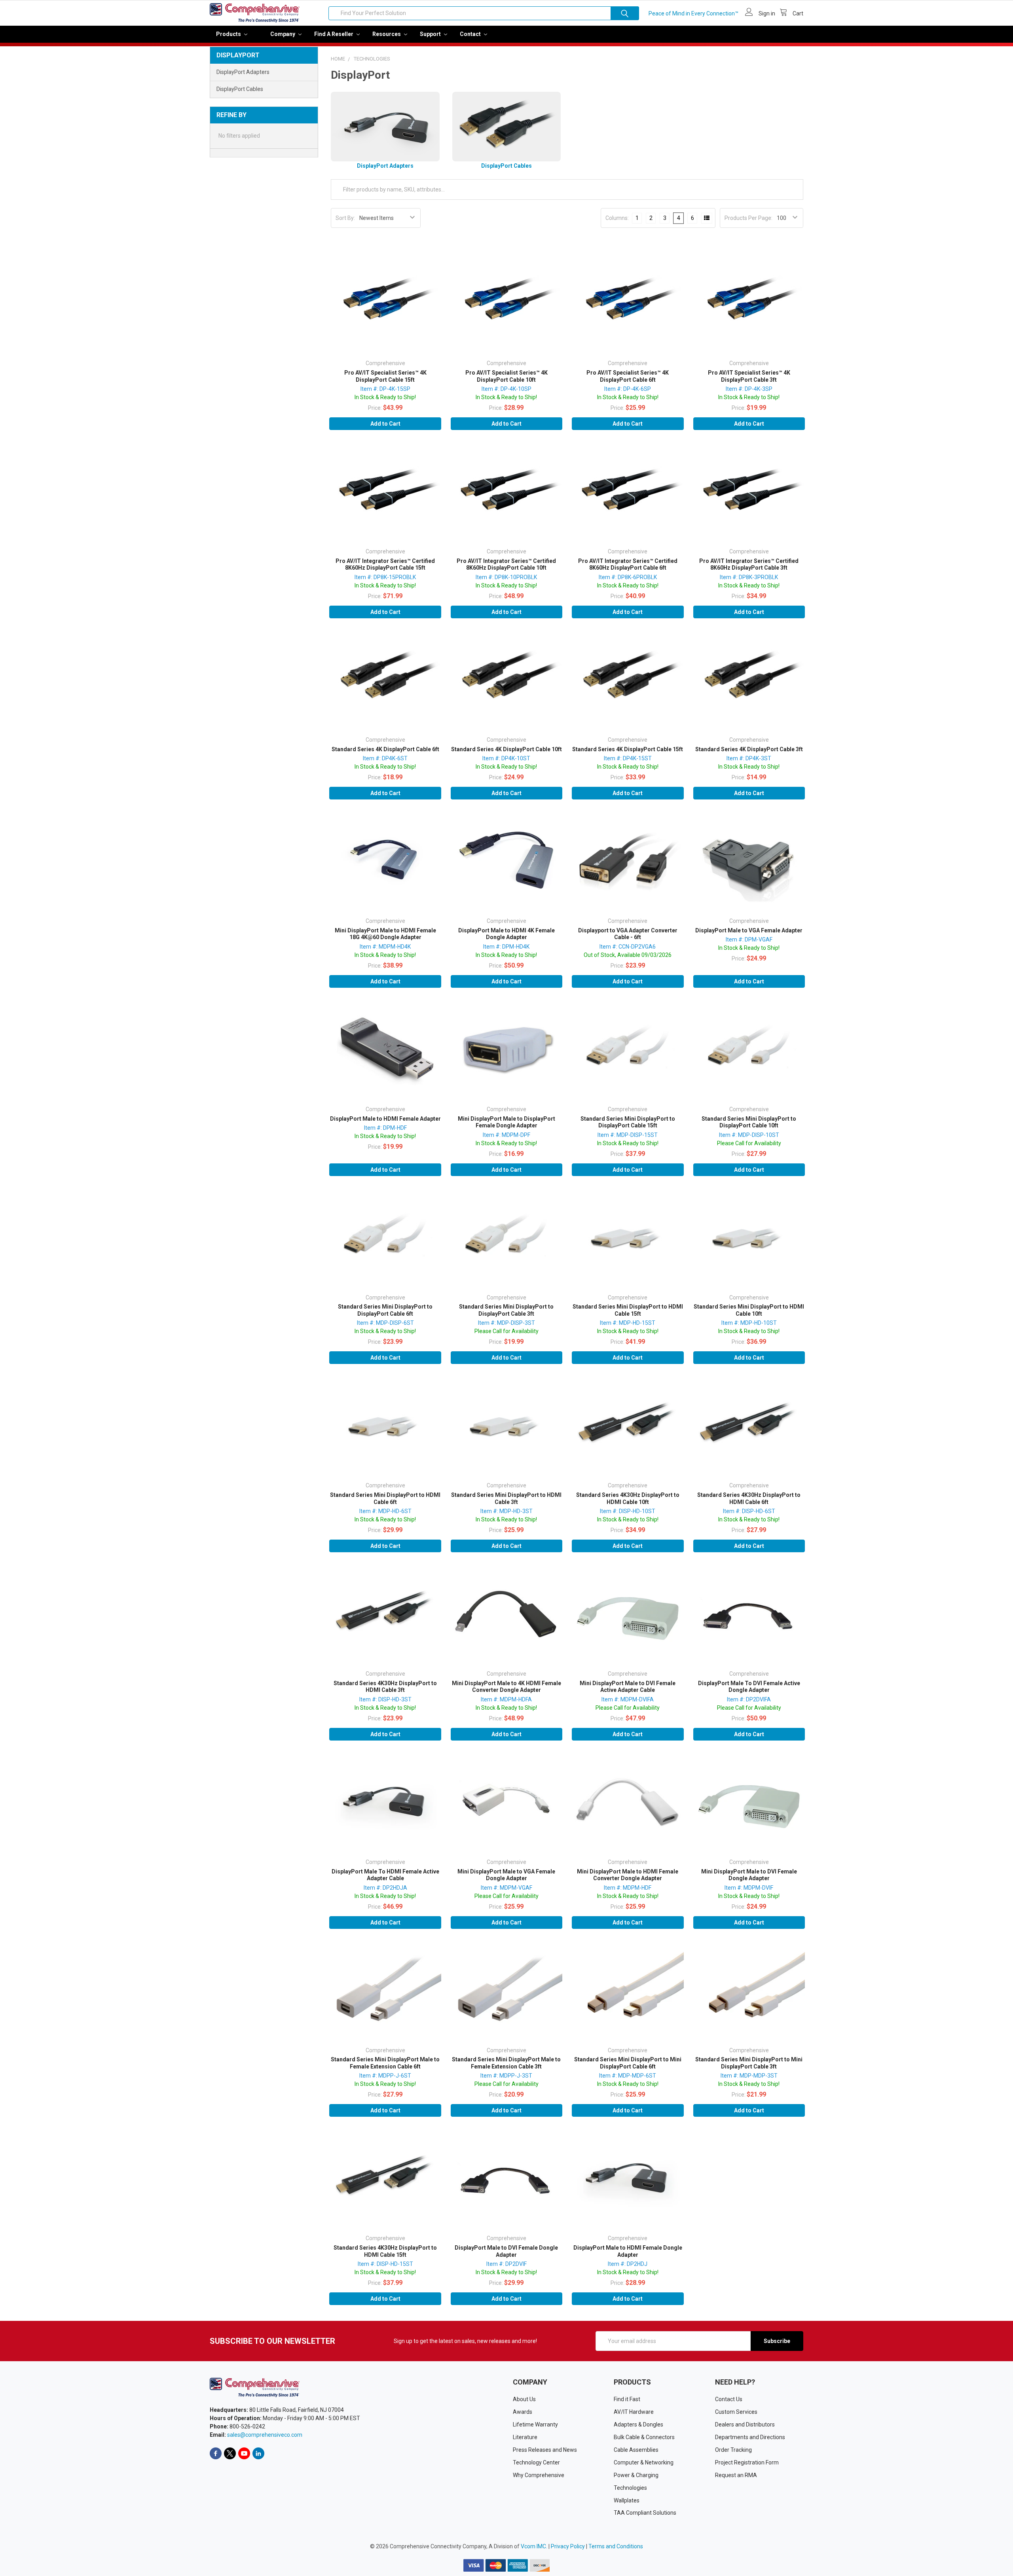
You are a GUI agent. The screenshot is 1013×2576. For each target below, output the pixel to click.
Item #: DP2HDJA (385, 1888)
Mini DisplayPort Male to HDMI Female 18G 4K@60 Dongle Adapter (385, 934)
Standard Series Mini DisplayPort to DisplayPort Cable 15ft (628, 1122)
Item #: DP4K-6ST (385, 758)
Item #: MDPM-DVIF (749, 1888)
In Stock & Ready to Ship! (385, 397)
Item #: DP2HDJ (628, 2264)
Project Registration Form (747, 2462)
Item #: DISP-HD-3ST (385, 1699)
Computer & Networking (644, 2462)
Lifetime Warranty (535, 2424)
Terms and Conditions (616, 2546)
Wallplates (627, 2500)
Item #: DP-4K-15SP (385, 389)
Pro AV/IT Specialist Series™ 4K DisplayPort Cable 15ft (385, 376)
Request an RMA (736, 2475)
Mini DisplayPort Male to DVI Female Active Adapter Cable (628, 1687)
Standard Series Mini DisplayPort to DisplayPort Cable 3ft (506, 1310)
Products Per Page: (748, 218)
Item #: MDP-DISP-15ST (628, 1135)
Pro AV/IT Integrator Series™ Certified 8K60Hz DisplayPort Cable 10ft (506, 564)
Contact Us (729, 2399)
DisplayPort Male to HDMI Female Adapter (385, 1119)
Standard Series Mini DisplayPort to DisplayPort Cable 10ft (749, 1122)
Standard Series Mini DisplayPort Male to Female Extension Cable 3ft (506, 2063)
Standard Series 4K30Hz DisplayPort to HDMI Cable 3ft (385, 1687)
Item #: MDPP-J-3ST (506, 2076)
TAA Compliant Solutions (645, 2513)
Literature (525, 2437)
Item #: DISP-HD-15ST (385, 2264)
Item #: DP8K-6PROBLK (628, 577)
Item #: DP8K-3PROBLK (749, 577)
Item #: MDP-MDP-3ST (749, 2076)
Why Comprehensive (539, 2475)
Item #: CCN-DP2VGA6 (628, 947)
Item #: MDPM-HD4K (385, 947)
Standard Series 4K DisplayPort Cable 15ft (628, 749)
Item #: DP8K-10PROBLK (506, 577)
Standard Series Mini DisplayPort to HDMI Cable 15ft (628, 1310)
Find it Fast (627, 2399)
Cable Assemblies (636, 2450)
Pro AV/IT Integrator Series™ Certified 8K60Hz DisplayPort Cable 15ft (385, 564)
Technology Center (536, 2462)
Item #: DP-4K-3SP (749, 389)
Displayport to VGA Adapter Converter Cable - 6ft (628, 934)
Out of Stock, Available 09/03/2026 (628, 955)
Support (431, 34)
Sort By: (345, 218)
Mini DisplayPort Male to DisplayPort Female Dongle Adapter (506, 1122)
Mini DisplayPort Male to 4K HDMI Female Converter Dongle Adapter (506, 1687)
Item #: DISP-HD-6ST (749, 1511)
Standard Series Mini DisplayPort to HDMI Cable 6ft (385, 1498)
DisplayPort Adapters (243, 72)
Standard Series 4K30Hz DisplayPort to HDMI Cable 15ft (385, 2251)
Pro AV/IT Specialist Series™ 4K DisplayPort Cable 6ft (628, 376)
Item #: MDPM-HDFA (506, 1699)
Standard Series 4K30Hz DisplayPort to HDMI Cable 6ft (749, 1498)
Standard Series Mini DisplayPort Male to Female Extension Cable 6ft (385, 2063)
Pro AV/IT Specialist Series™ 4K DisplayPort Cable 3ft (749, 376)
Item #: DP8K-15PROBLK (385, 577)
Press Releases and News (545, 2450)
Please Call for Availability (749, 1143)
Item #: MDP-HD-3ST (506, 1511)
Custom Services (736, 2412)
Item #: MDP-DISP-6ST (385, 1323)
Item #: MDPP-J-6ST (385, 2076)
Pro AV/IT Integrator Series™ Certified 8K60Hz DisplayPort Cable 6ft (628, 564)
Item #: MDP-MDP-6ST (628, 2076)
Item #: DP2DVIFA (749, 1699)
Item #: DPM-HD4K (506, 947)
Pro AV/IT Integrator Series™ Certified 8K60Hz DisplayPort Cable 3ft (749, 564)
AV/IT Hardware (634, 2412)
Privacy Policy (568, 2546)
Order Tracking (733, 2450)
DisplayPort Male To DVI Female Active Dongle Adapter (749, 1687)
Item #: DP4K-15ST (628, 758)
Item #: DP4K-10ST (506, 758)
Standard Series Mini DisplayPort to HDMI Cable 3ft (506, 1498)
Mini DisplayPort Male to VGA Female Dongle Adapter (506, 1875)
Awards (523, 2412)
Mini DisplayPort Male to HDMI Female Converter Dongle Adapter (628, 1875)
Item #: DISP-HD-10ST (628, 1511)
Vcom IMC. (534, 2546)
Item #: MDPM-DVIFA (628, 1699)
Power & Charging (636, 2475)
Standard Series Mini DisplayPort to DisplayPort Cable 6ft (385, 1310)
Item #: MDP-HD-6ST (385, 1511)
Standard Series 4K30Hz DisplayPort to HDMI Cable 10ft (628, 1498)
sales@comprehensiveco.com (265, 2435)
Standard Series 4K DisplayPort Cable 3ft (749, 749)
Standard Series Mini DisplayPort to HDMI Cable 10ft (749, 1310)
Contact (471, 34)
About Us (524, 2399)
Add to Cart (385, 424)
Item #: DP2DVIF (506, 2264)
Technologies (630, 2488)
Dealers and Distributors (745, 2424)
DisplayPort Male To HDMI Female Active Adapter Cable (385, 1875)
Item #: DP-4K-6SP (628, 389)
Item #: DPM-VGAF (749, 939)
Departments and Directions (750, 2437)
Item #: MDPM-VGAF (506, 1888)
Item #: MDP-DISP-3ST (506, 1323)
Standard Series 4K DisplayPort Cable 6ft (385, 749)
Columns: (617, 218)
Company (283, 34)
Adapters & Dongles (638, 2424)
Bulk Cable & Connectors (644, 2437)
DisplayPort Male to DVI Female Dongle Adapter (506, 2251)
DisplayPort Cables (240, 89)
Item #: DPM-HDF (385, 1128)
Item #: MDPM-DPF (506, 1135)
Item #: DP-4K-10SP (506, 389)
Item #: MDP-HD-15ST (628, 1323)
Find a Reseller (334, 34)
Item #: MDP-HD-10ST (749, 1323)
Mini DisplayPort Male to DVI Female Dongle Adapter (749, 1875)
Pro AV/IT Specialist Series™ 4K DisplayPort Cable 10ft (506, 376)
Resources (387, 34)
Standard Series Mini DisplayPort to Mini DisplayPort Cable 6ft (628, 2063)
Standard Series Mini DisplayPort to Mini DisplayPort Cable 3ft (749, 2063)
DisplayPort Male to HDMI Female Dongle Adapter (628, 2251)
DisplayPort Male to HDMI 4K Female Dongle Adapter (506, 934)
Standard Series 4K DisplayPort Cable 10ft (506, 749)
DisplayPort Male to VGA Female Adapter (749, 930)
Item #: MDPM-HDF (628, 1888)
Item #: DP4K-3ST (749, 758)
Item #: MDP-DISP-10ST (749, 1135)
